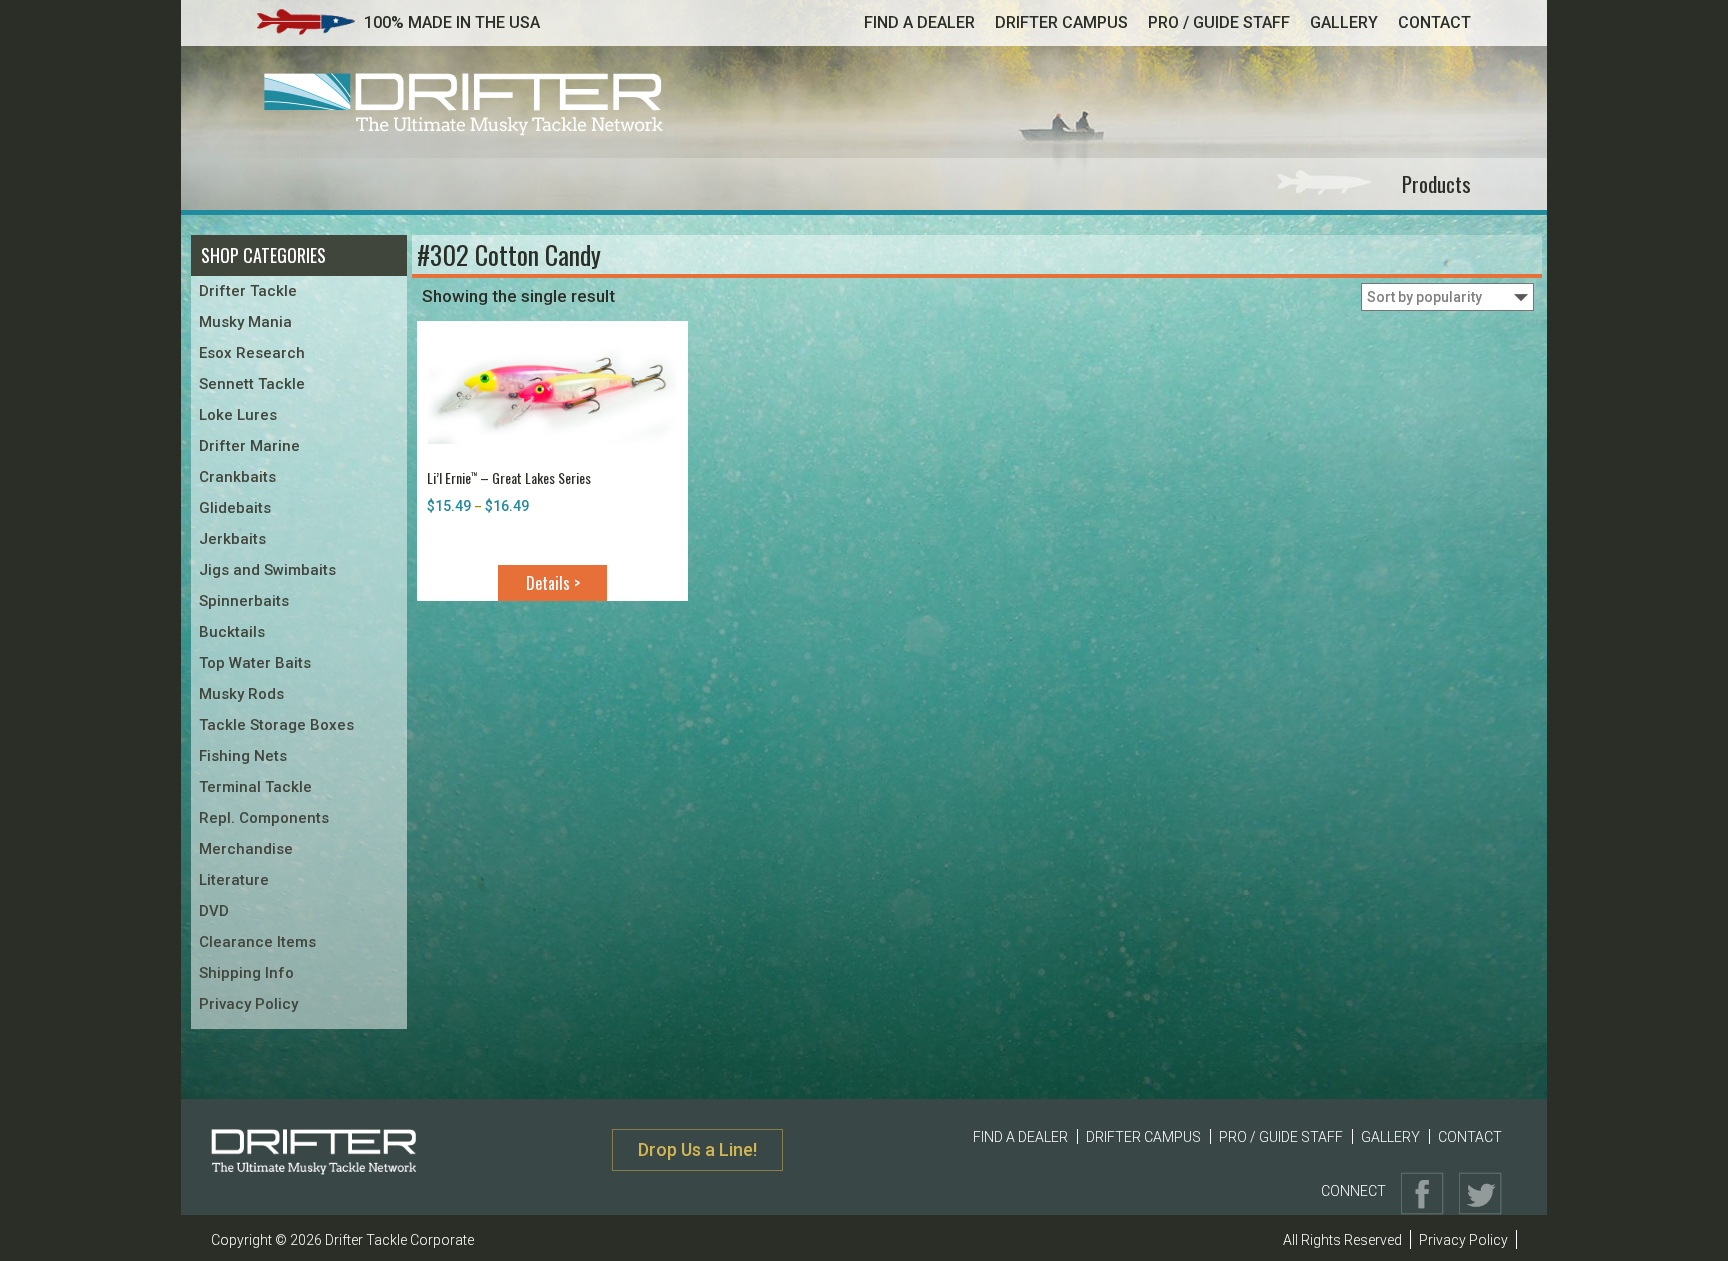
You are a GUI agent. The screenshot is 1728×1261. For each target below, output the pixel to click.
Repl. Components (264, 818)
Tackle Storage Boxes (276, 725)
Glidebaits (235, 508)
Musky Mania (245, 322)
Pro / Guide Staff (1219, 22)
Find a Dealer (919, 22)
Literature (234, 880)
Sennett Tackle (252, 384)
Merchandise (246, 849)
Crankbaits (237, 477)
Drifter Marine (249, 446)
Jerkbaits (232, 539)
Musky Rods (241, 694)
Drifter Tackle (248, 291)
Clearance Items (257, 942)
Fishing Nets (243, 756)
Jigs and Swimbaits (267, 570)
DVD (214, 911)
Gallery (1344, 22)
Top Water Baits (255, 663)
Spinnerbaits (244, 601)
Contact (1434, 22)
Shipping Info (246, 973)
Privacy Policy (248, 1004)
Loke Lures (238, 415)
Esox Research (252, 353)
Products (1436, 183)
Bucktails (232, 632)
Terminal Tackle (255, 787)
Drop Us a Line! (697, 1149)
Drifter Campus (1061, 22)
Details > (553, 583)
